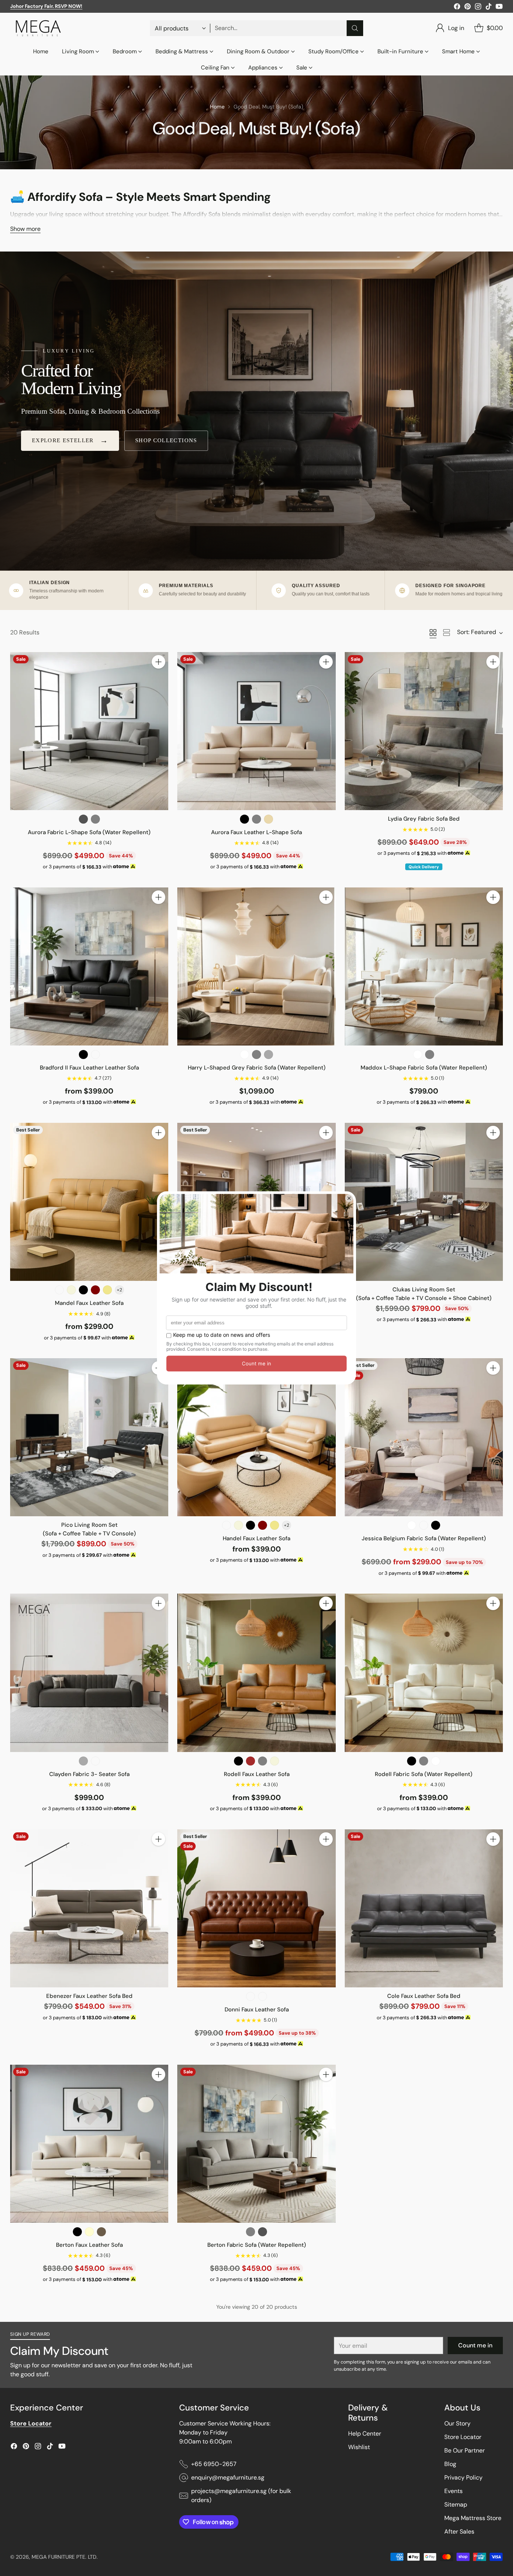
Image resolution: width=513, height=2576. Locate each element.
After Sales (459, 2532)
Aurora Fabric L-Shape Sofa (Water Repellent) (89, 832)
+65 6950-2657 (214, 2464)
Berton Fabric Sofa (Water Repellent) (257, 2245)
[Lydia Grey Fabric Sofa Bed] (424, 731)
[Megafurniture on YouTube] (499, 8)
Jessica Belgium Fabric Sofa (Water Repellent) (424, 1538)
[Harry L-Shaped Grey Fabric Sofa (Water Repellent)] (256, 966)
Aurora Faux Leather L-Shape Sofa (256, 832)
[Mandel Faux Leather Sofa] (89, 1202)
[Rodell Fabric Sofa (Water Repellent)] (424, 1673)
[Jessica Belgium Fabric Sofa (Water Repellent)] (424, 1437)
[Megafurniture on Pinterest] (468, 8)
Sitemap (456, 2504)
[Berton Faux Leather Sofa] (89, 2144)
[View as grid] (433, 633)
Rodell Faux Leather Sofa (257, 1774)
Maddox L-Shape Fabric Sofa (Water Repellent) (424, 1068)
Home (217, 107)
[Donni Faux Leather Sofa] (256, 1908)
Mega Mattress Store (473, 2518)
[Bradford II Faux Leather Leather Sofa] (89, 966)
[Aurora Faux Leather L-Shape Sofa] (256, 731)
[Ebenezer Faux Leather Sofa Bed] (89, 1908)
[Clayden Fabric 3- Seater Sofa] (89, 1673)
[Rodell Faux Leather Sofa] (256, 1673)
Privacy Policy (463, 2477)
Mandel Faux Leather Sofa (89, 1303)
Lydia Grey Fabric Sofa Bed (424, 819)
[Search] (355, 28)
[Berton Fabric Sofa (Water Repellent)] (256, 2144)
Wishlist (359, 2447)
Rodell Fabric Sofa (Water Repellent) (424, 1774)
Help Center (365, 2434)
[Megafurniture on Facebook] (457, 8)
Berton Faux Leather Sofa (89, 2245)
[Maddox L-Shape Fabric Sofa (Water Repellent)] (424, 966)
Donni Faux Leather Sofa (257, 2010)
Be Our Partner (465, 2450)
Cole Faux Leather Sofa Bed (424, 1996)
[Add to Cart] (158, 662)
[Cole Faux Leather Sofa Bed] (424, 1908)
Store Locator (463, 2437)
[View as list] (447, 633)
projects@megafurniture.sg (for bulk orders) (241, 2495)
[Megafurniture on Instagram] (478, 8)
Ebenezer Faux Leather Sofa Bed (89, 1996)
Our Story (457, 2423)
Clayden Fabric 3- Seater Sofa (89, 1774)
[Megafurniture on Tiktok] (489, 8)
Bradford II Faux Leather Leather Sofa (89, 1068)
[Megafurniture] (38, 28)
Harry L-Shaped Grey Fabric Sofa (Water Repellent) (257, 1068)
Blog (450, 2464)
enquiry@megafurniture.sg (228, 2477)
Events (453, 2491)
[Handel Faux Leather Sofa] (256, 1437)
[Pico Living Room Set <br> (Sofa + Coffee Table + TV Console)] (89, 1437)
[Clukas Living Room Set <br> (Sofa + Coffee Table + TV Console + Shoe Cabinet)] (424, 1202)
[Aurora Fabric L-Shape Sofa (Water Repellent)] (89, 731)
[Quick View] (158, 678)
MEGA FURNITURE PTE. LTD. (65, 2557)
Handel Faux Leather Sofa (256, 1538)
